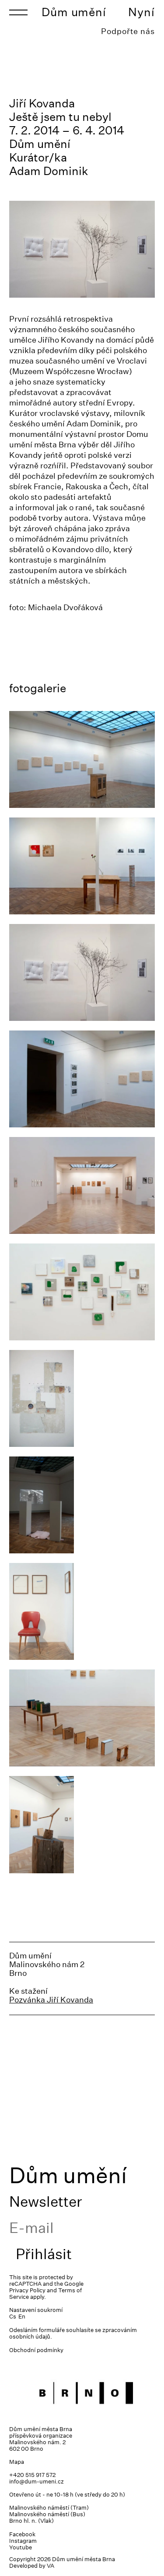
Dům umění (74, 12)
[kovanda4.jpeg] (82, 866)
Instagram (23, 2541)
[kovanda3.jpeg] (82, 1079)
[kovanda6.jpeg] (82, 1185)
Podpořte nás (128, 31)
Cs (13, 2317)
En (22, 2317)
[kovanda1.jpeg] (82, 1505)
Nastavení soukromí (36, 2310)
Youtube (21, 2547)
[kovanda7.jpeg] (82, 1292)
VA (51, 2566)
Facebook (22, 2534)
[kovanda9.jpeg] (82, 1824)
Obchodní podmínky (36, 2350)
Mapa (17, 2462)
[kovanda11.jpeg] (82, 1611)
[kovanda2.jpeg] (82, 759)
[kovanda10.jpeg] (82, 1718)
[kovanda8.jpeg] (82, 1398)
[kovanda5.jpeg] (82, 972)
